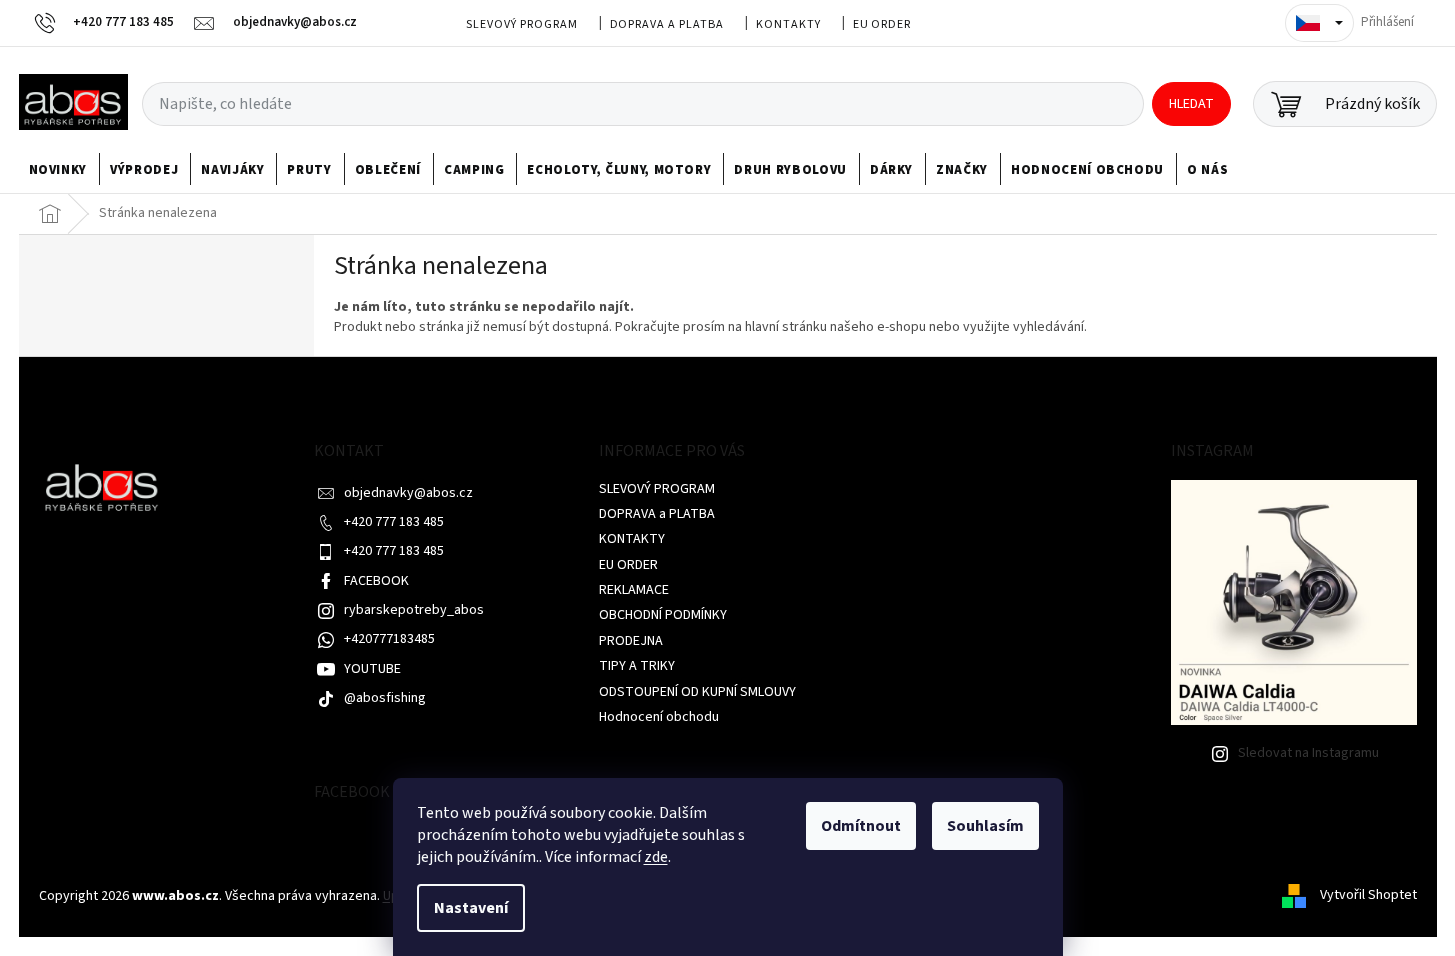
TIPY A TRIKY (637, 666)
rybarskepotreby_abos (414, 610)
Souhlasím (985, 826)
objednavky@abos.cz (408, 493)
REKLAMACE (634, 590)
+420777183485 (389, 639)
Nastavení (471, 908)
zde (656, 857)
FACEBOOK (376, 581)
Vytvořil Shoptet (1368, 896)
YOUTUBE (372, 669)
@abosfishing (385, 698)
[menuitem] (58, 170)
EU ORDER (882, 24)
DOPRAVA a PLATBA (667, 24)
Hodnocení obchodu (659, 717)
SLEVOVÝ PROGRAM (521, 24)
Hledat (1191, 104)
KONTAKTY (788, 24)
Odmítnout (861, 826)
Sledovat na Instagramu (1308, 753)
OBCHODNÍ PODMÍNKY (663, 615)
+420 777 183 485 (394, 522)
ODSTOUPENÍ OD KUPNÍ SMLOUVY (697, 692)
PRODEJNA (631, 641)
